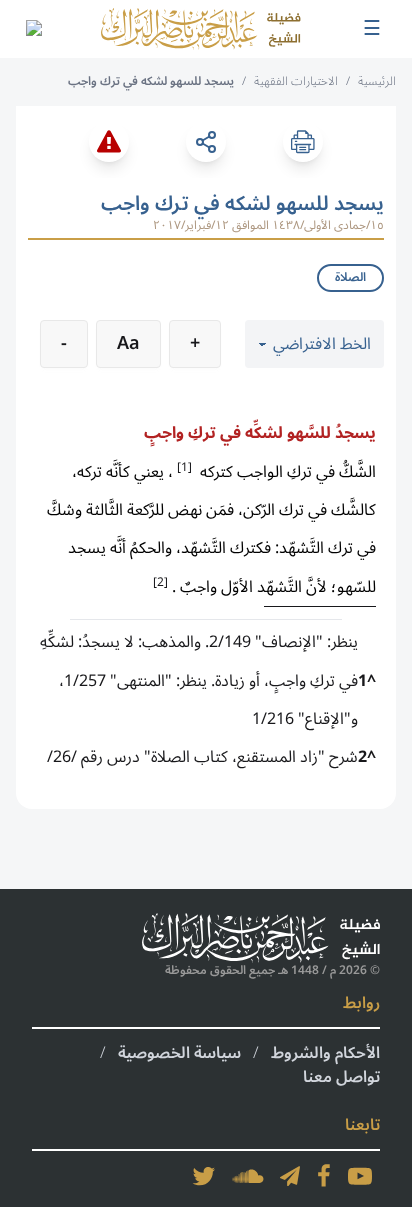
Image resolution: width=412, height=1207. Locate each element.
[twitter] (204, 1176)
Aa (128, 343)
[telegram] (290, 1176)
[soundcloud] (248, 1176)
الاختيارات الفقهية (296, 81)
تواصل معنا (341, 1077)
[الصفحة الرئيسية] (201, 29)
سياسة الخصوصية (179, 1053)
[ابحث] (33, 29)
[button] (184, 466)
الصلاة (350, 277)
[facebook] (324, 1176)
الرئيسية (377, 81)
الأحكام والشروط (325, 1053)
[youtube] (360, 1176)
